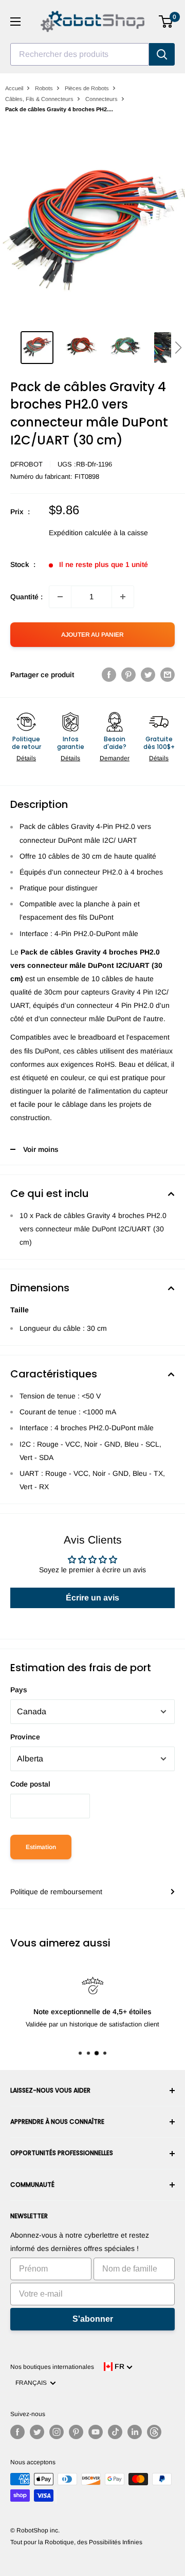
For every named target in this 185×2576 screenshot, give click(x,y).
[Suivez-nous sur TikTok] (115, 2432)
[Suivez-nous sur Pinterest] (76, 2432)
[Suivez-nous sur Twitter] (37, 2432)
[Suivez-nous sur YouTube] (96, 2432)
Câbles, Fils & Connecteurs (39, 99)
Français (33, 2383)
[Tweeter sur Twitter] (148, 675)
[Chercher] (162, 54)
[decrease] (60, 597)
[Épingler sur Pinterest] (128, 675)
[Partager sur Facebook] (109, 675)
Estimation (41, 1847)
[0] (166, 22)
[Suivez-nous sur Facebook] (17, 2432)
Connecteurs (101, 99)
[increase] (123, 597)
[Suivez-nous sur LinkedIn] (135, 2432)
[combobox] (80, 54)
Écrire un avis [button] (92, 1598)
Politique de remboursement (56, 1892)
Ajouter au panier (92, 635)
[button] (178, 348)
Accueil (14, 88)
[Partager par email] (168, 675)
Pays (19, 1690)
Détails (26, 758)
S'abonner (93, 2319)
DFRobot (26, 464)
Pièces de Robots (87, 88)
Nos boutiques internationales (52, 2367)
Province (25, 1737)
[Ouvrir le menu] (15, 22)
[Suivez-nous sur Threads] (154, 2432)
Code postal (30, 1784)
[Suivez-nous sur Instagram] (57, 2432)
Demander (115, 758)
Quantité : (26, 597)
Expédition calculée (80, 533)
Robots (44, 88)
